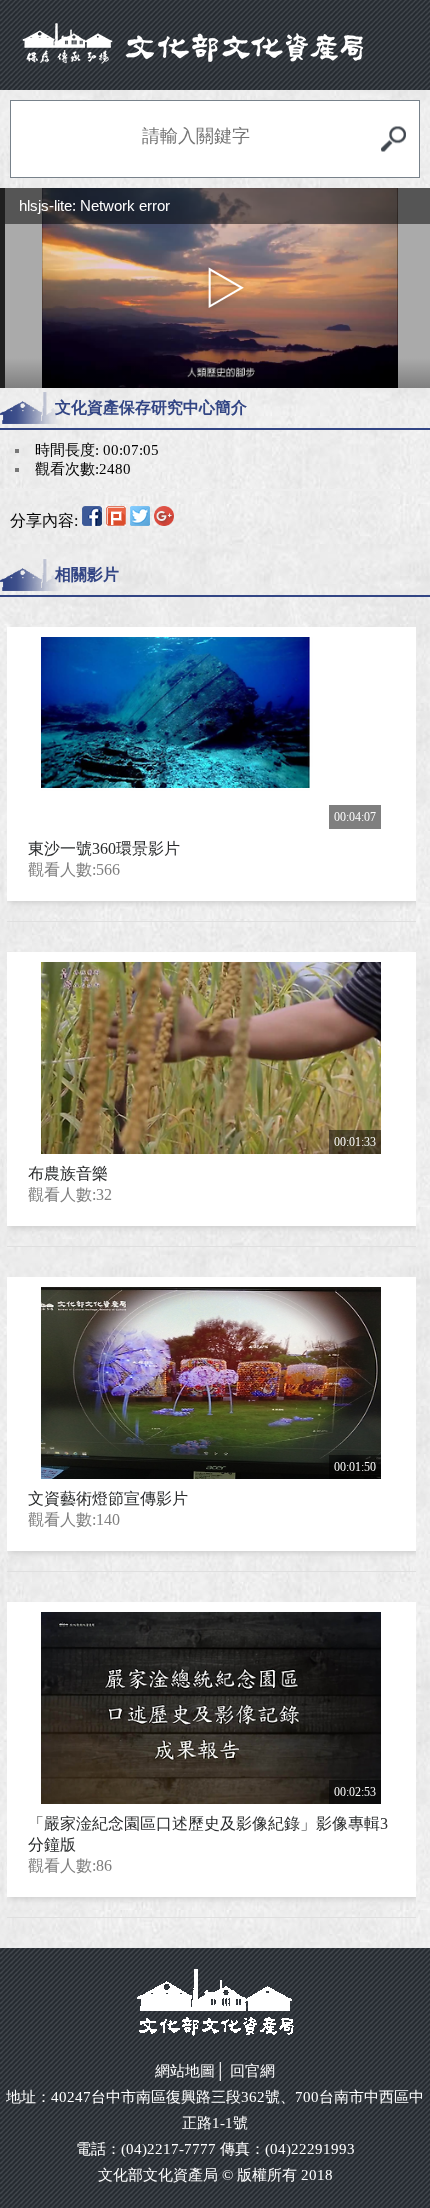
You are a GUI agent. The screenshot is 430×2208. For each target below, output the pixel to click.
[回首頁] (215, 43)
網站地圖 (185, 2071)
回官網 (252, 2071)
